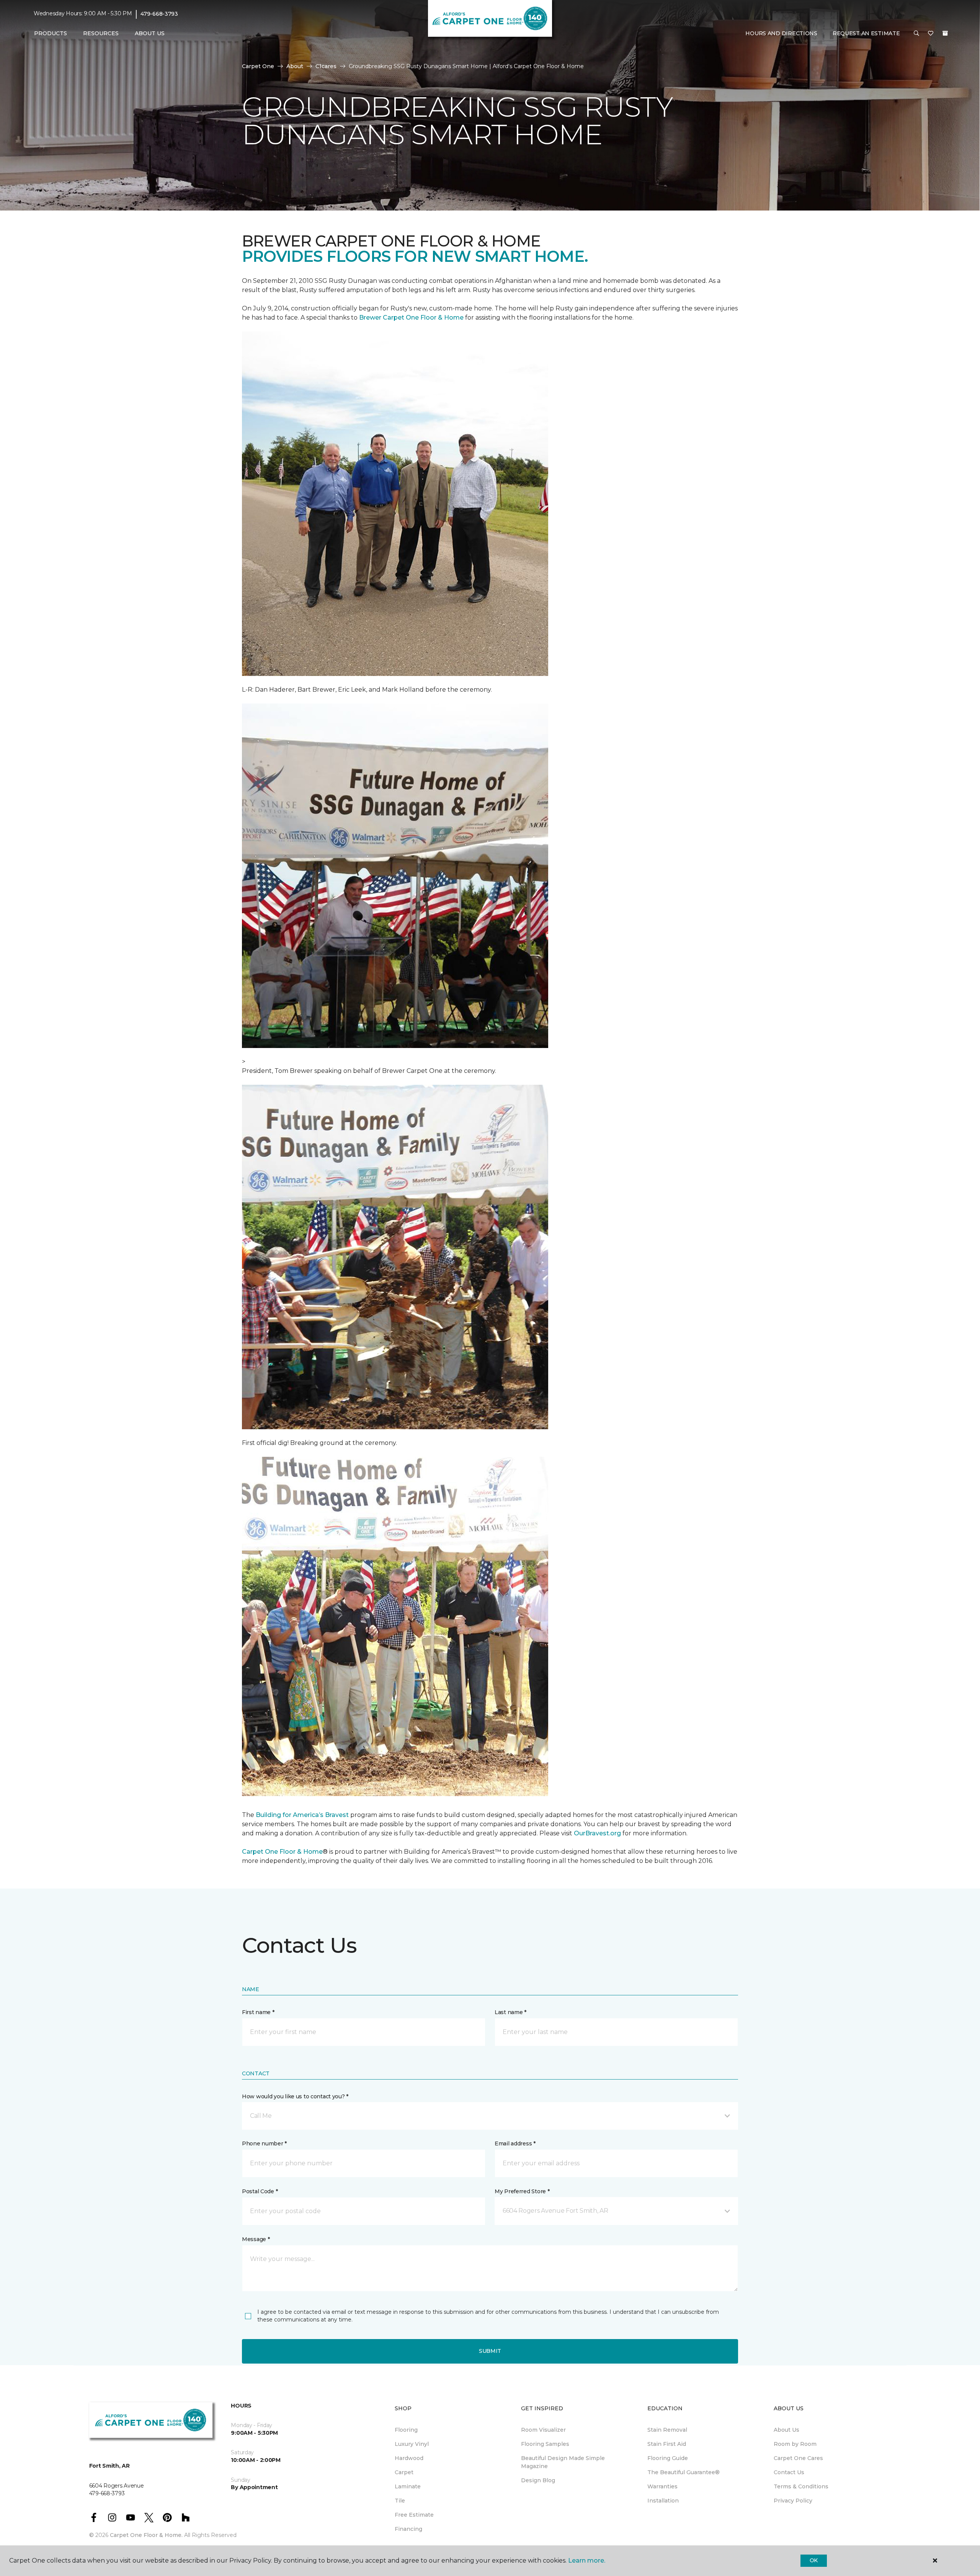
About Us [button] (150, 33)
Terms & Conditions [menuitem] (801, 2486)
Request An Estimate (866, 33)
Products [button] (51, 33)
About (295, 66)
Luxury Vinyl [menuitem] (412, 2444)
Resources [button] (101, 33)
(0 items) (945, 33)
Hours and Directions (781, 33)
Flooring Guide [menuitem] (668, 2458)
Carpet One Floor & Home (282, 1852)
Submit (490, 2351)
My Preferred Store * (522, 2191)
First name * (258, 2012)
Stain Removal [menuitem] (667, 2430)
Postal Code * (260, 2191)
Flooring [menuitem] (406, 2430)
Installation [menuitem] (663, 2501)
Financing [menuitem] (408, 2529)
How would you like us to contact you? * (295, 2096)
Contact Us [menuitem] (789, 2472)
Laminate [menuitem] (408, 2486)
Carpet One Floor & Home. (146, 2535)
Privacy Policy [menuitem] (793, 2501)
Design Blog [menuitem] (538, 2480)
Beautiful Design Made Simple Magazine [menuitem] (563, 2462)
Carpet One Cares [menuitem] (798, 2458)
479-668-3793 (159, 14)
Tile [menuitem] (400, 2501)
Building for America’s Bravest (302, 1815)
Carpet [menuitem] (404, 2472)
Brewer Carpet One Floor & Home (411, 318)
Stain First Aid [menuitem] (667, 2444)
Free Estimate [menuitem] (414, 2515)
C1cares (326, 66)
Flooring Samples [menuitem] (545, 2444)
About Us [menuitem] (786, 2430)
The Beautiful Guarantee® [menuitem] (684, 2472)
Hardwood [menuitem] (409, 2458)
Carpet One (258, 66)
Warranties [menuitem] (662, 2486)
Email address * (515, 2143)
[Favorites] (931, 34)
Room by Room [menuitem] (795, 2444)
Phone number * (264, 2143)
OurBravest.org (597, 1833)
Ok (814, 2560)
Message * (256, 2239)
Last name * (510, 2012)
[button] (916, 34)
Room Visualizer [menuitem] (543, 2430)
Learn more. (587, 2560)
